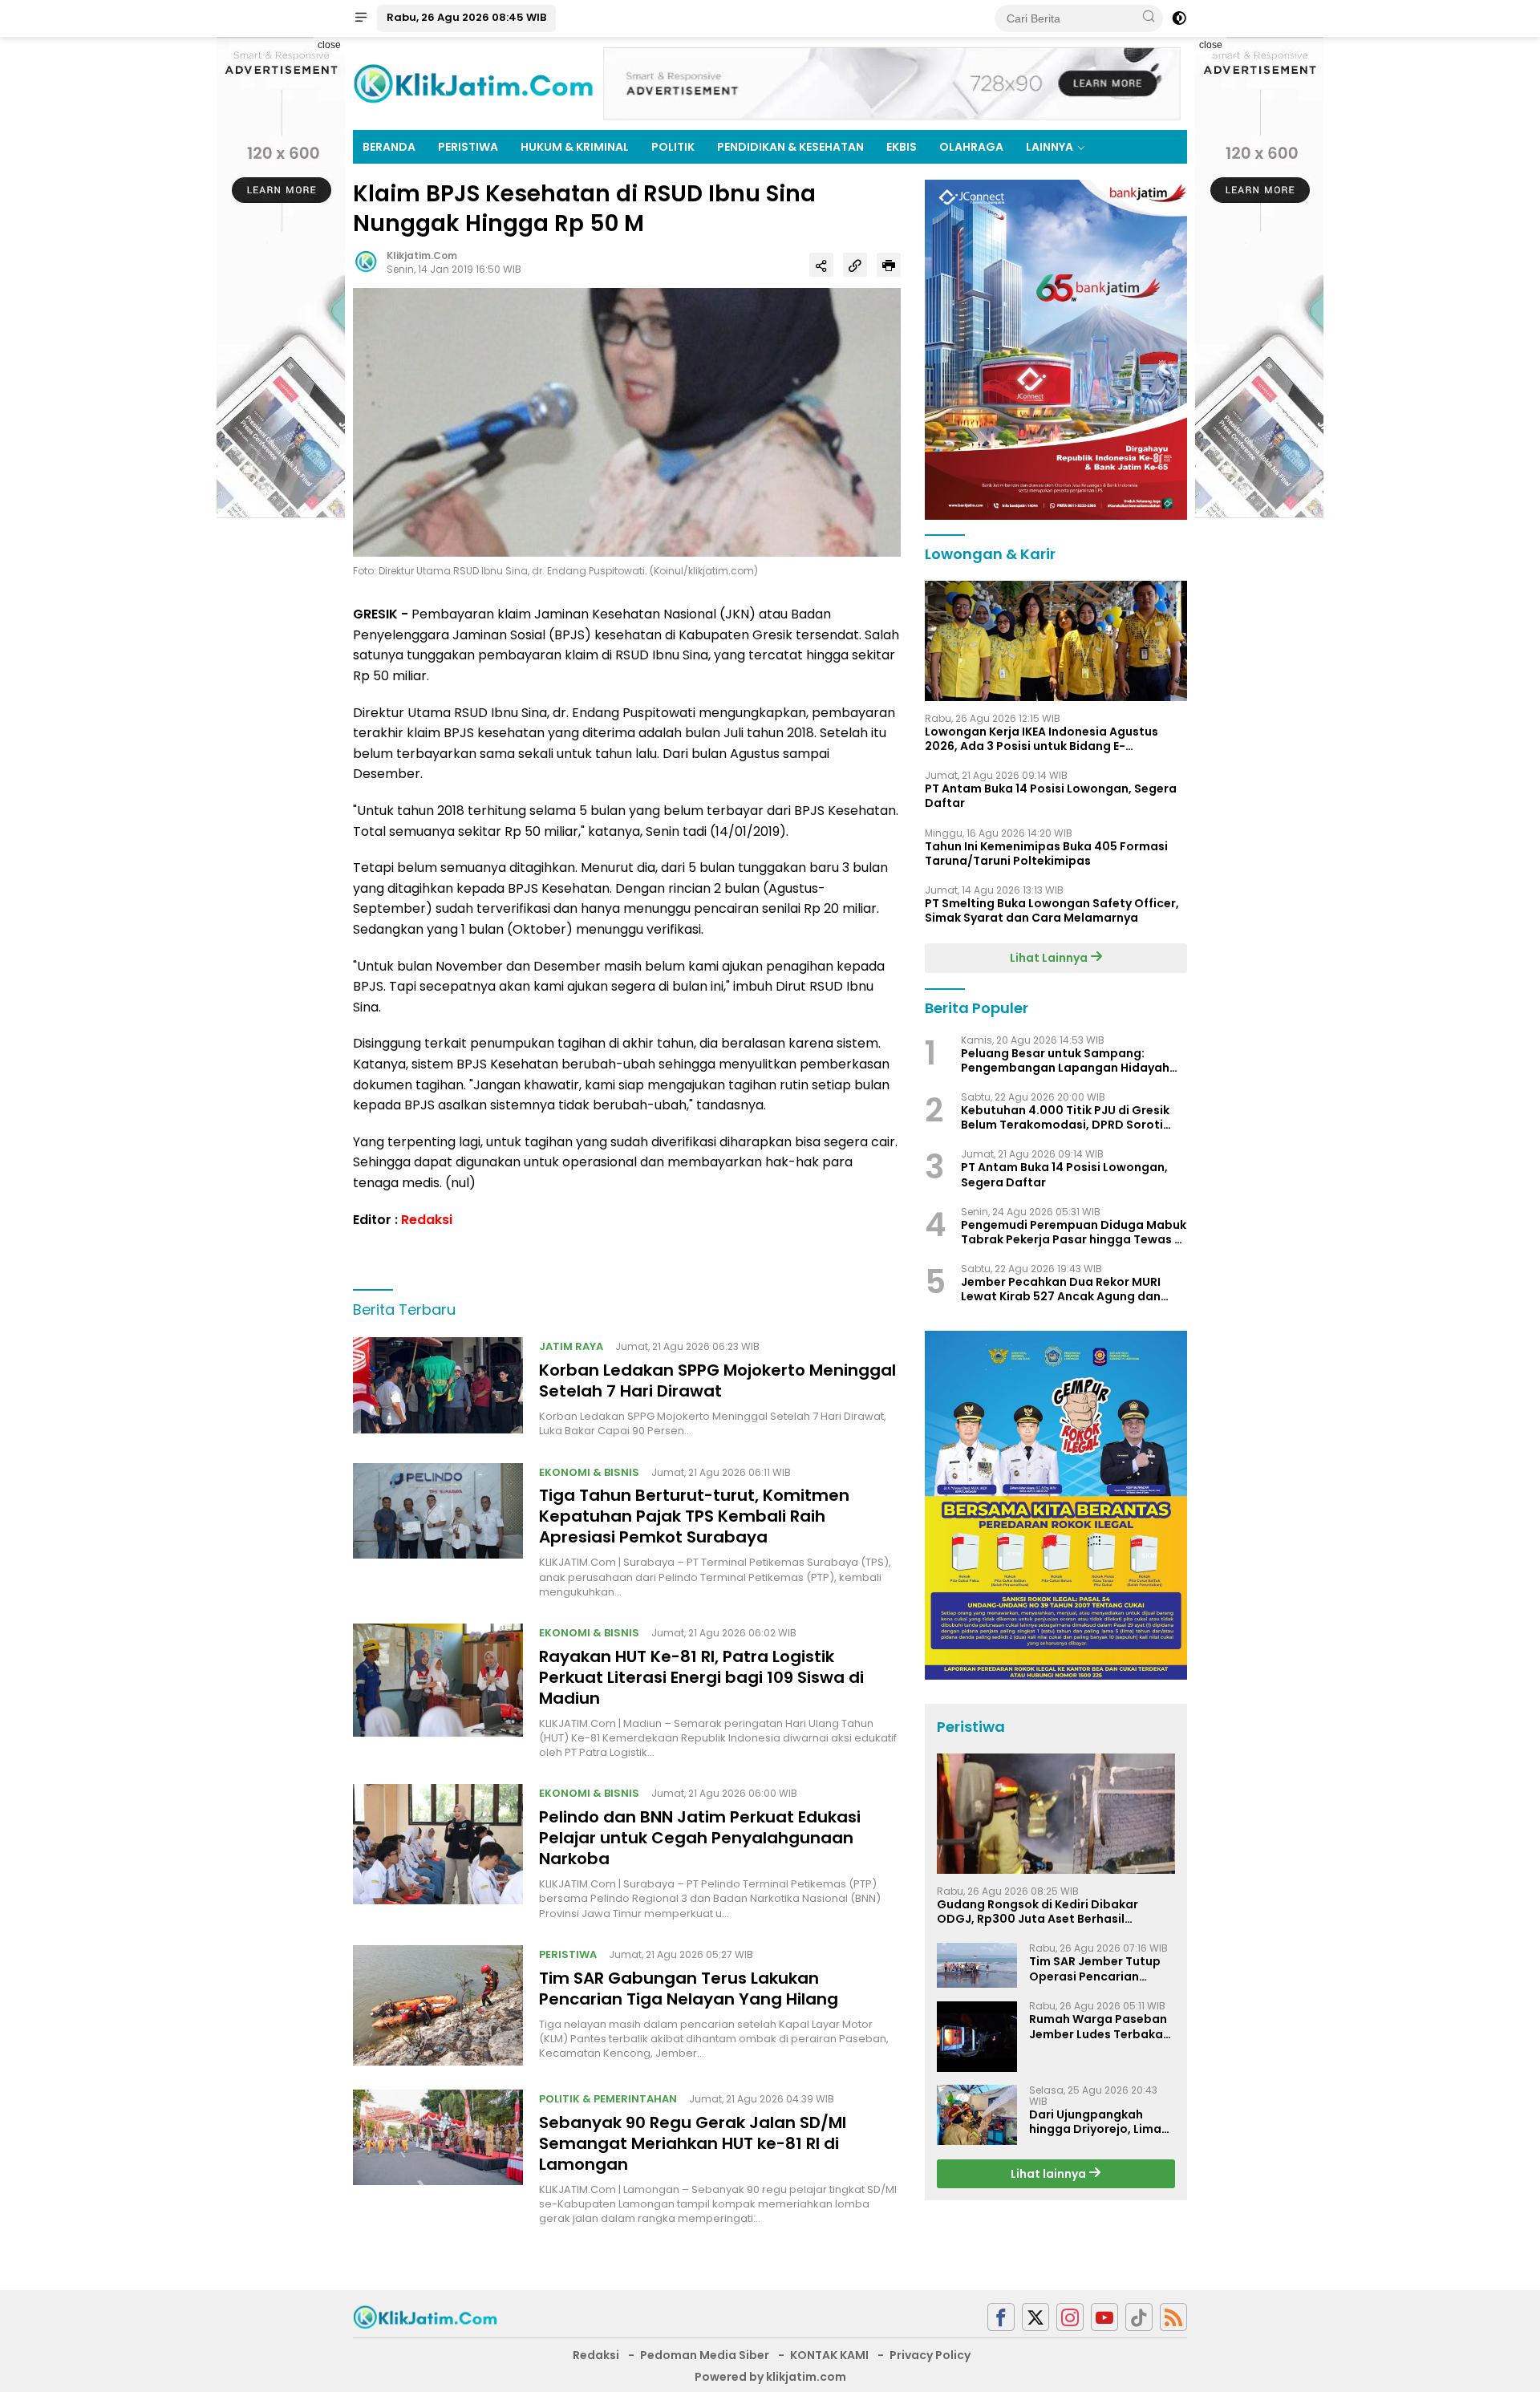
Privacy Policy (930, 2355)
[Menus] (361, 18)
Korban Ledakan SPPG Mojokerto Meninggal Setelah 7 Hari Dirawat (717, 1380)
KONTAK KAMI (829, 2355)
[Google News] (1139, 2317)
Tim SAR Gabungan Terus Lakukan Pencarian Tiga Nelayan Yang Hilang (689, 1989)
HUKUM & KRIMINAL (575, 147)
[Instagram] (1070, 2317)
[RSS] (1173, 2317)
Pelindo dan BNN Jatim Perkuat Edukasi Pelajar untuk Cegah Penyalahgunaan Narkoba (700, 1838)
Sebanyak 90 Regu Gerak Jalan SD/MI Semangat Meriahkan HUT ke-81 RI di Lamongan (693, 2143)
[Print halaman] (889, 265)
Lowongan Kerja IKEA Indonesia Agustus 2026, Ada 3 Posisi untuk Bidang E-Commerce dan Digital (1042, 739)
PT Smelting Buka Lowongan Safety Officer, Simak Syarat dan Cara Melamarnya (1052, 910)
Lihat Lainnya (1050, 959)
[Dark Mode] (1179, 18)
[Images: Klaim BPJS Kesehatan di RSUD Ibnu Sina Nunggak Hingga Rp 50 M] (627, 421)
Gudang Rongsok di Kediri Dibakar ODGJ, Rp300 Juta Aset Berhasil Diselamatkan (1037, 1912)
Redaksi (427, 1220)
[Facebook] (1001, 2317)
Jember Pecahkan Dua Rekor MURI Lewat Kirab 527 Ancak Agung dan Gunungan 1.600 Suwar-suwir (1061, 1290)
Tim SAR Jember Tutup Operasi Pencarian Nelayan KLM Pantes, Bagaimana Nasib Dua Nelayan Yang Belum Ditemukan (1095, 1969)
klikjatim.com (422, 255)
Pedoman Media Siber (705, 2355)
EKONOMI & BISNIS (589, 1472)
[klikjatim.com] (425, 2316)
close (329, 45)
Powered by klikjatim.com (770, 2377)
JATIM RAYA (571, 1346)
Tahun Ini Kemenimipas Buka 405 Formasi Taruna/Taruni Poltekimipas (1046, 853)
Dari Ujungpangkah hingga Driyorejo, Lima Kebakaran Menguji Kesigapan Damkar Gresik (1095, 2122)
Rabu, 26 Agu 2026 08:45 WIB (466, 17)
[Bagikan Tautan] (821, 265)
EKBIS (902, 147)
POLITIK (673, 147)
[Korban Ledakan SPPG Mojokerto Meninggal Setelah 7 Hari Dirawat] (438, 1388)
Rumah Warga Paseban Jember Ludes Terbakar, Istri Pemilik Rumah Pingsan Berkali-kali (1100, 2027)
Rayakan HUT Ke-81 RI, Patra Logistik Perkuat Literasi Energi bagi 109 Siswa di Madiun (701, 1677)
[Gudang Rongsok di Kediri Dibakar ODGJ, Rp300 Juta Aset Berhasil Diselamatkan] (1056, 1814)
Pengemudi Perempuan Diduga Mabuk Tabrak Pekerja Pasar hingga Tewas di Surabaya (1074, 1232)
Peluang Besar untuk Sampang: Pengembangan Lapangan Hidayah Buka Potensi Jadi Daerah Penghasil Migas (1066, 1060)
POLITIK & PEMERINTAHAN (608, 2099)
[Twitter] (1035, 2317)
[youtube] (1104, 2317)
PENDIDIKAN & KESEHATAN (790, 147)
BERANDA (389, 147)
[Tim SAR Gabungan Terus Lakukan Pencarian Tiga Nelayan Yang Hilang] (438, 2005)
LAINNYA (1050, 147)
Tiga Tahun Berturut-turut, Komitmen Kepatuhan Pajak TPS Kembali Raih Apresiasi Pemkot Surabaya (694, 1516)
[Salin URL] (855, 265)
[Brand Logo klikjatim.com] (473, 83)
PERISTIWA (468, 147)
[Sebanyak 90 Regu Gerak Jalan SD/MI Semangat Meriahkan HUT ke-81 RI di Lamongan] (438, 2158)
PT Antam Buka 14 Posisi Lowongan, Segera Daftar (1051, 797)
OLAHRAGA (971, 147)
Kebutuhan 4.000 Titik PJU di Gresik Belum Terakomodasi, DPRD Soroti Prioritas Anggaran (1065, 1118)
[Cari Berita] (1149, 18)
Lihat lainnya (1050, 2174)
